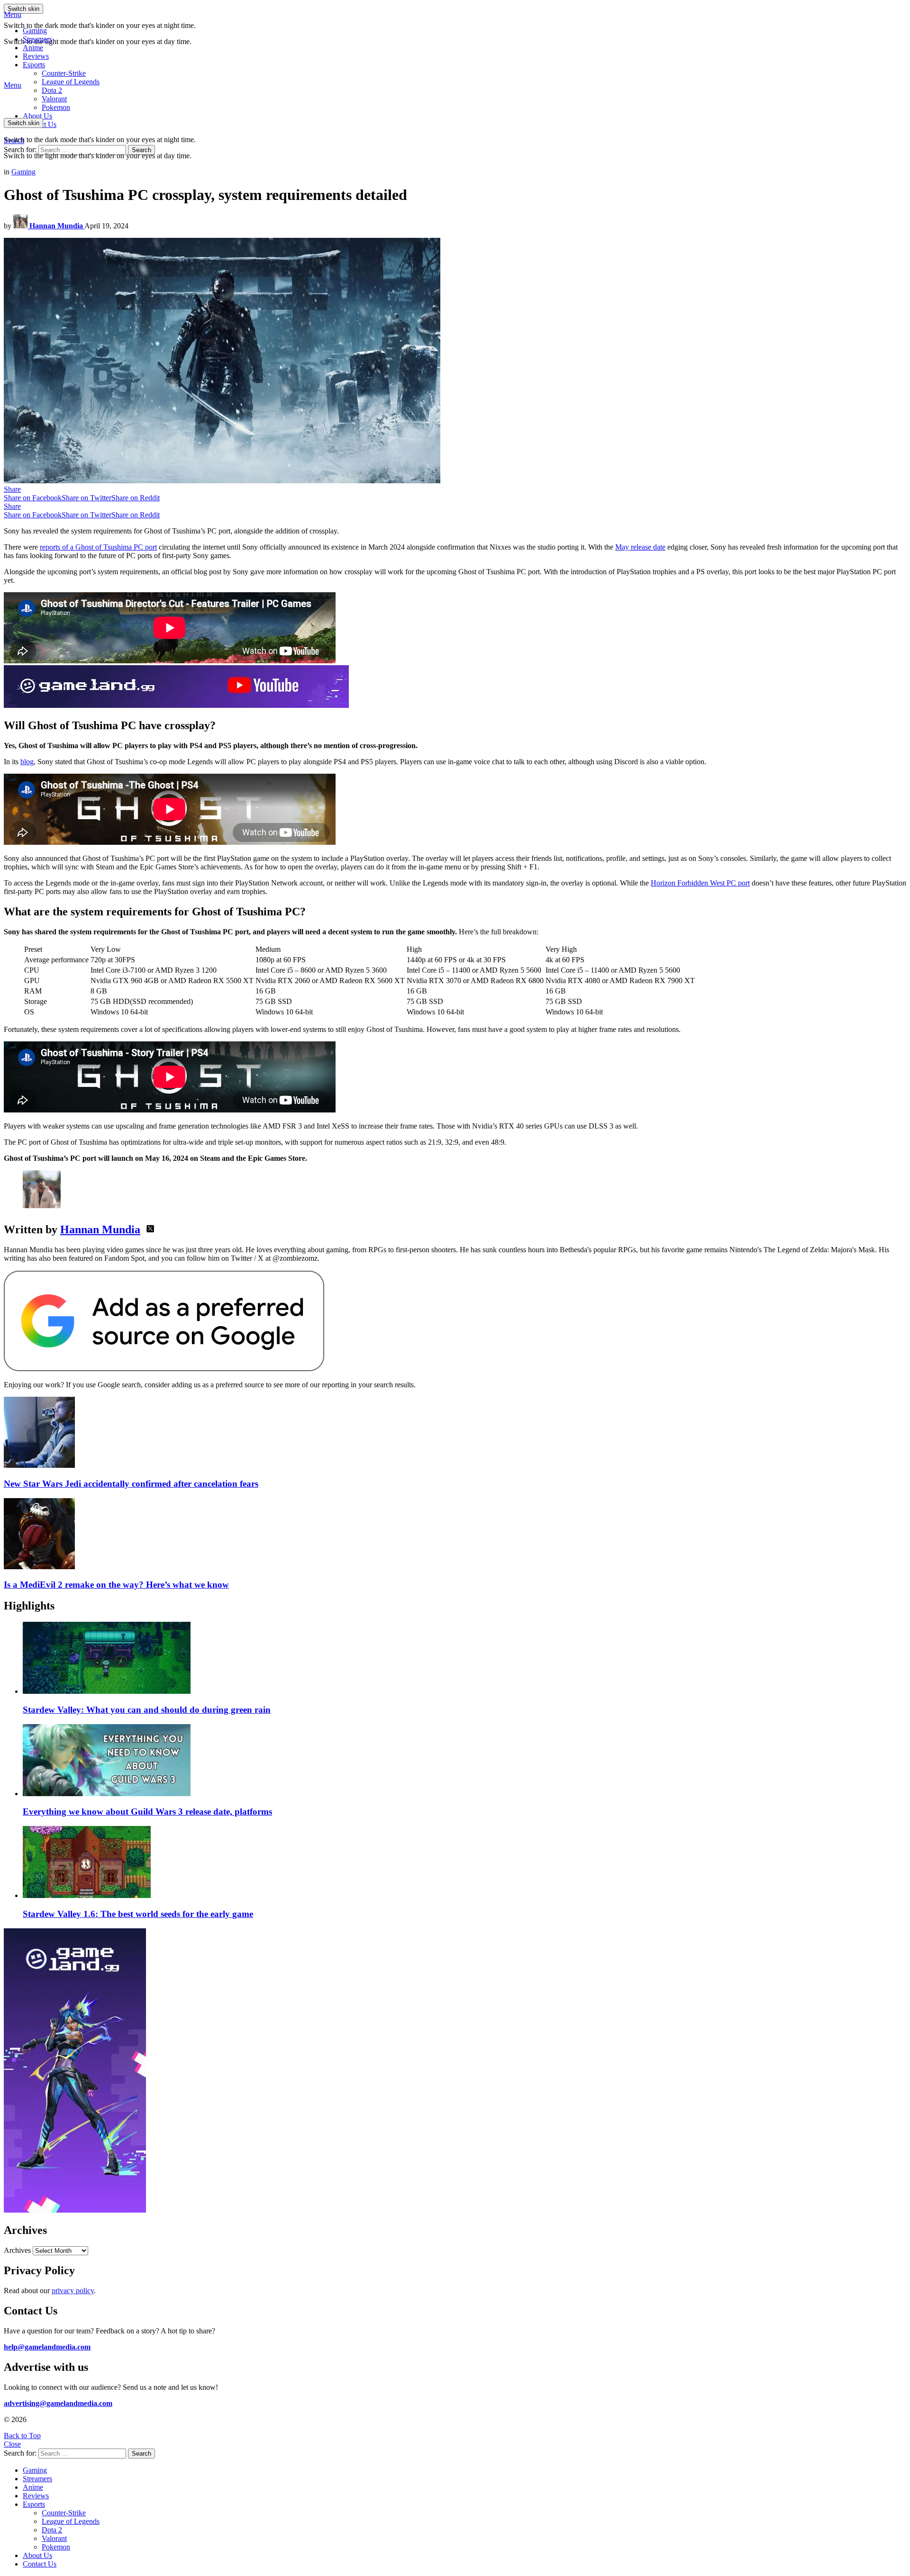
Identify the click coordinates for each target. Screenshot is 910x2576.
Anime (33, 48)
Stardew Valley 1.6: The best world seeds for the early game (138, 1914)
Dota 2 (52, 90)
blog (27, 762)
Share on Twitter (86, 498)
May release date (640, 547)
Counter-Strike (64, 73)
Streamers (37, 39)
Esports (34, 65)
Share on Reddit (136, 498)
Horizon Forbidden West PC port (700, 883)
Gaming (35, 31)
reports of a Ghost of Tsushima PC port (98, 547)
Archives (17, 2250)
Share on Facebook (33, 498)
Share (12, 489)
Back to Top (22, 2436)
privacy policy (73, 2291)
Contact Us (40, 2564)
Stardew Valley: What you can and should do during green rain (147, 1710)
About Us (37, 116)
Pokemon (56, 2547)
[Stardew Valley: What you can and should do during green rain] (464, 1659)
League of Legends (71, 82)
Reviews (36, 56)
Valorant (54, 2538)
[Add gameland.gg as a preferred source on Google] (164, 1369)
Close (12, 2444)
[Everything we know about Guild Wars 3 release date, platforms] (464, 1761)
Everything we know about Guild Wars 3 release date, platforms (147, 1812)
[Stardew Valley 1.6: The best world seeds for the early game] (464, 1863)
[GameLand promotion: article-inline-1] (176, 705)
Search (141, 150)
